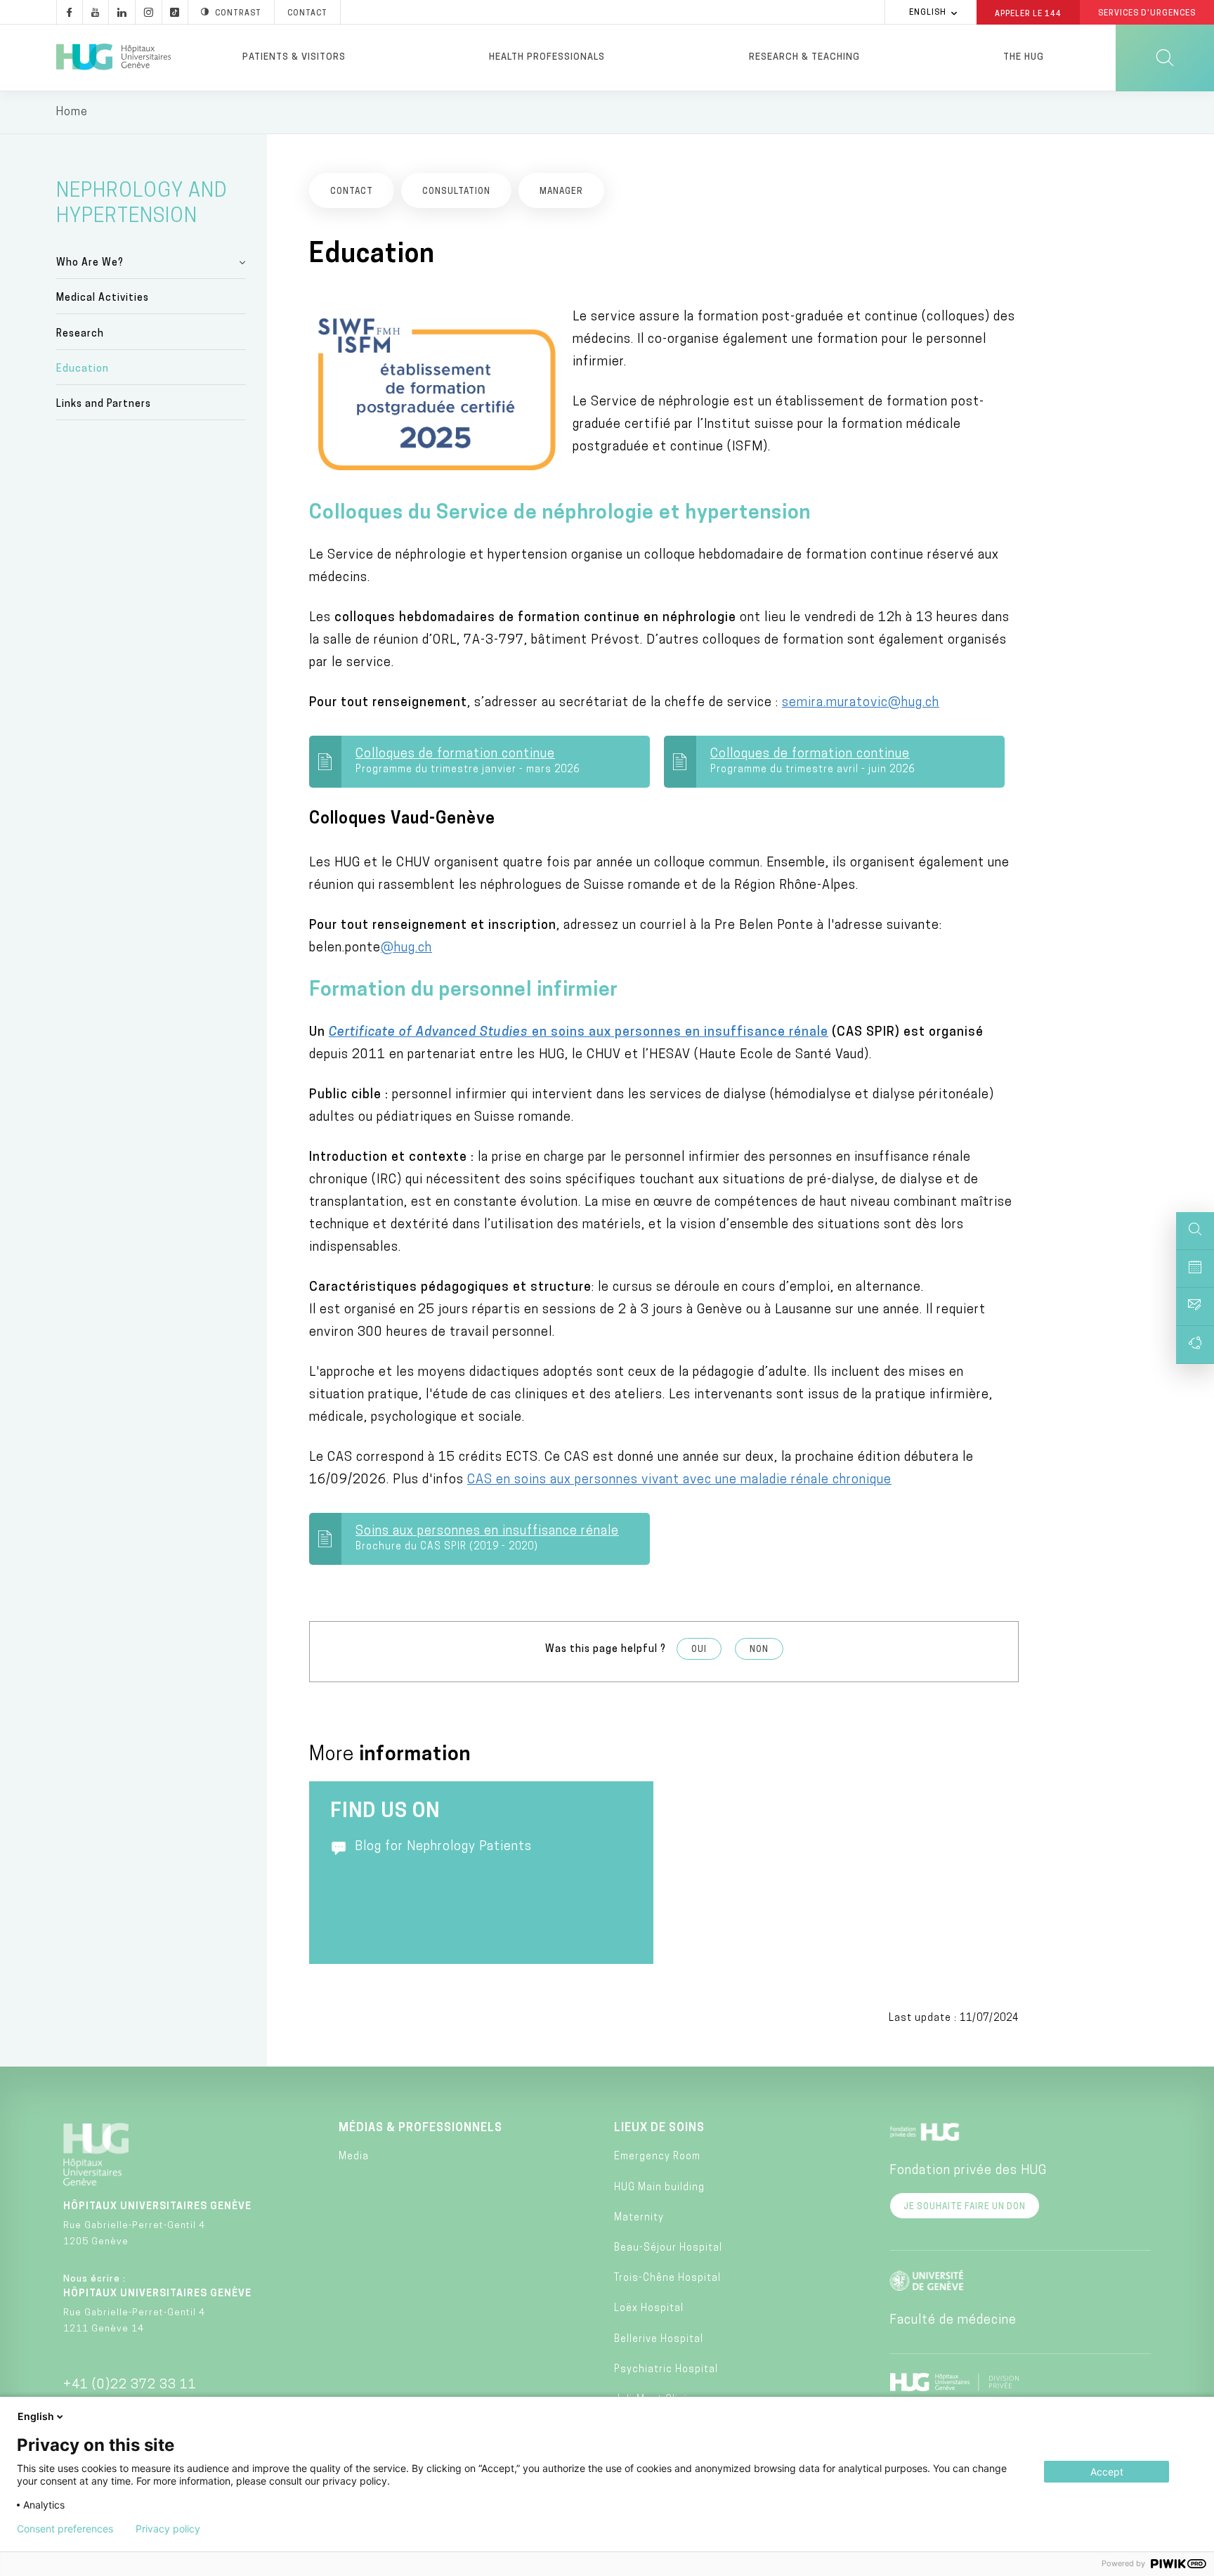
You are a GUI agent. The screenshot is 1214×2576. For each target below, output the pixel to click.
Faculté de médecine (953, 2321)
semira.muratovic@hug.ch (861, 703)
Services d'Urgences (1147, 14)
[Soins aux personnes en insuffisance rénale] (496, 1539)
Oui (699, 1650)
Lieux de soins (659, 2128)
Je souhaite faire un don (965, 2207)
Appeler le (1028, 13)
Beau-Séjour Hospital (668, 2248)
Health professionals (547, 57)
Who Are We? (90, 263)
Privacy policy (168, 2529)
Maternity (639, 2218)
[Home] (113, 58)
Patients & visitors (294, 57)
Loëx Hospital (649, 2309)
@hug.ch (406, 949)
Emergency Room (657, 2157)
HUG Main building (659, 2188)
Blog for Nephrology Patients (443, 1847)
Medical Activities (103, 298)
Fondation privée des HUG (968, 2171)
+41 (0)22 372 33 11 (130, 2386)
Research (80, 334)
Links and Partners (104, 404)
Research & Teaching (804, 57)
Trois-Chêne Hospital (667, 2278)
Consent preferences (65, 2529)
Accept (1107, 2472)
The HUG (1024, 57)
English (928, 13)
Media (354, 2157)
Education (83, 369)
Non (759, 1650)
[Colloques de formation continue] (496, 762)
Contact (307, 14)
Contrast (238, 14)
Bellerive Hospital (659, 2340)
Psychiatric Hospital (666, 2370)
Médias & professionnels (420, 2128)
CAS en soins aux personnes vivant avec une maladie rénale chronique (679, 1481)
